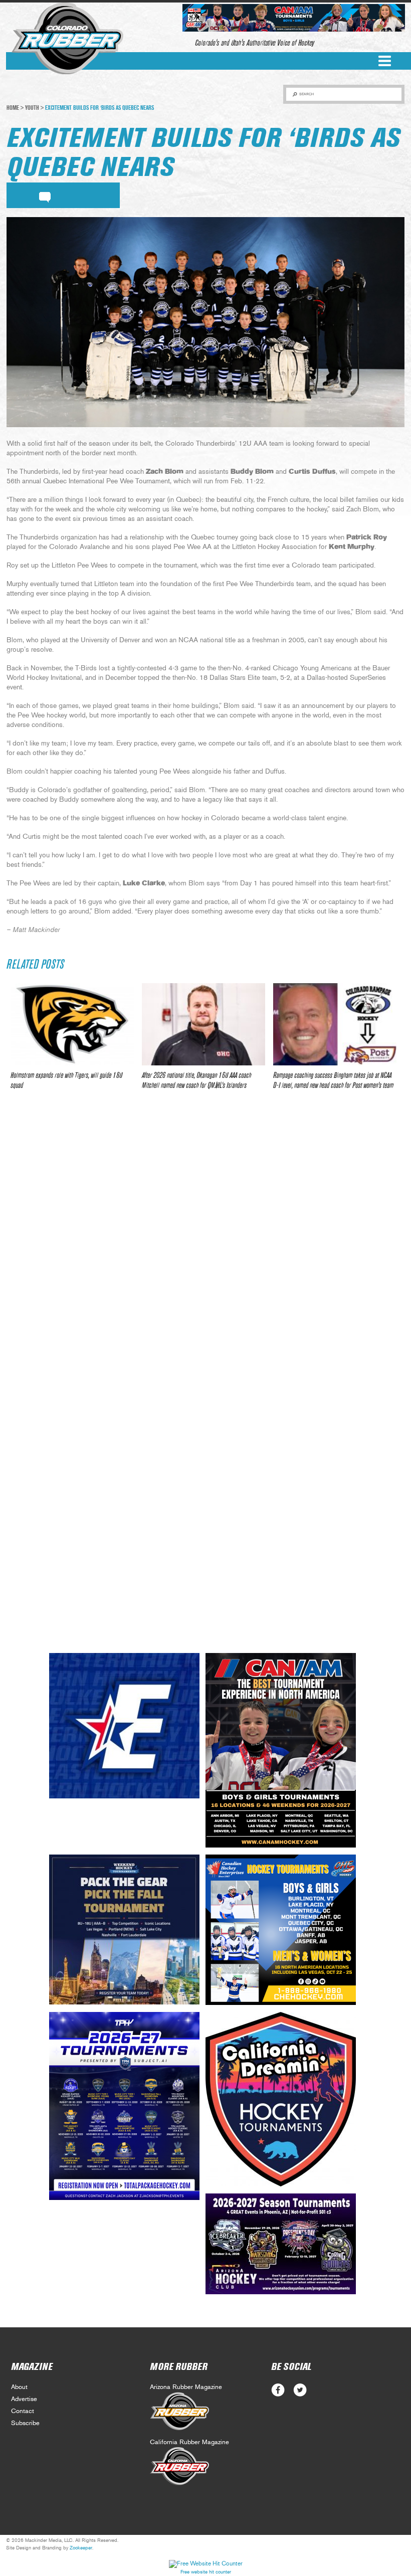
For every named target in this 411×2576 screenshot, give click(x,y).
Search (306, 94)
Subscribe (25, 2423)
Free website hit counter (206, 2572)
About (19, 2387)
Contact (23, 2411)
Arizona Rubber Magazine (186, 2387)
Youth (32, 108)
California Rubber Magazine (189, 2442)
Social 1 (300, 2390)
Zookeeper (81, 2548)
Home (13, 108)
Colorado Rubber (67, 39)
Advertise (24, 2399)
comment (45, 196)
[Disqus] (205, 1247)
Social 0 (278, 2390)
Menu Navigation (385, 61)
